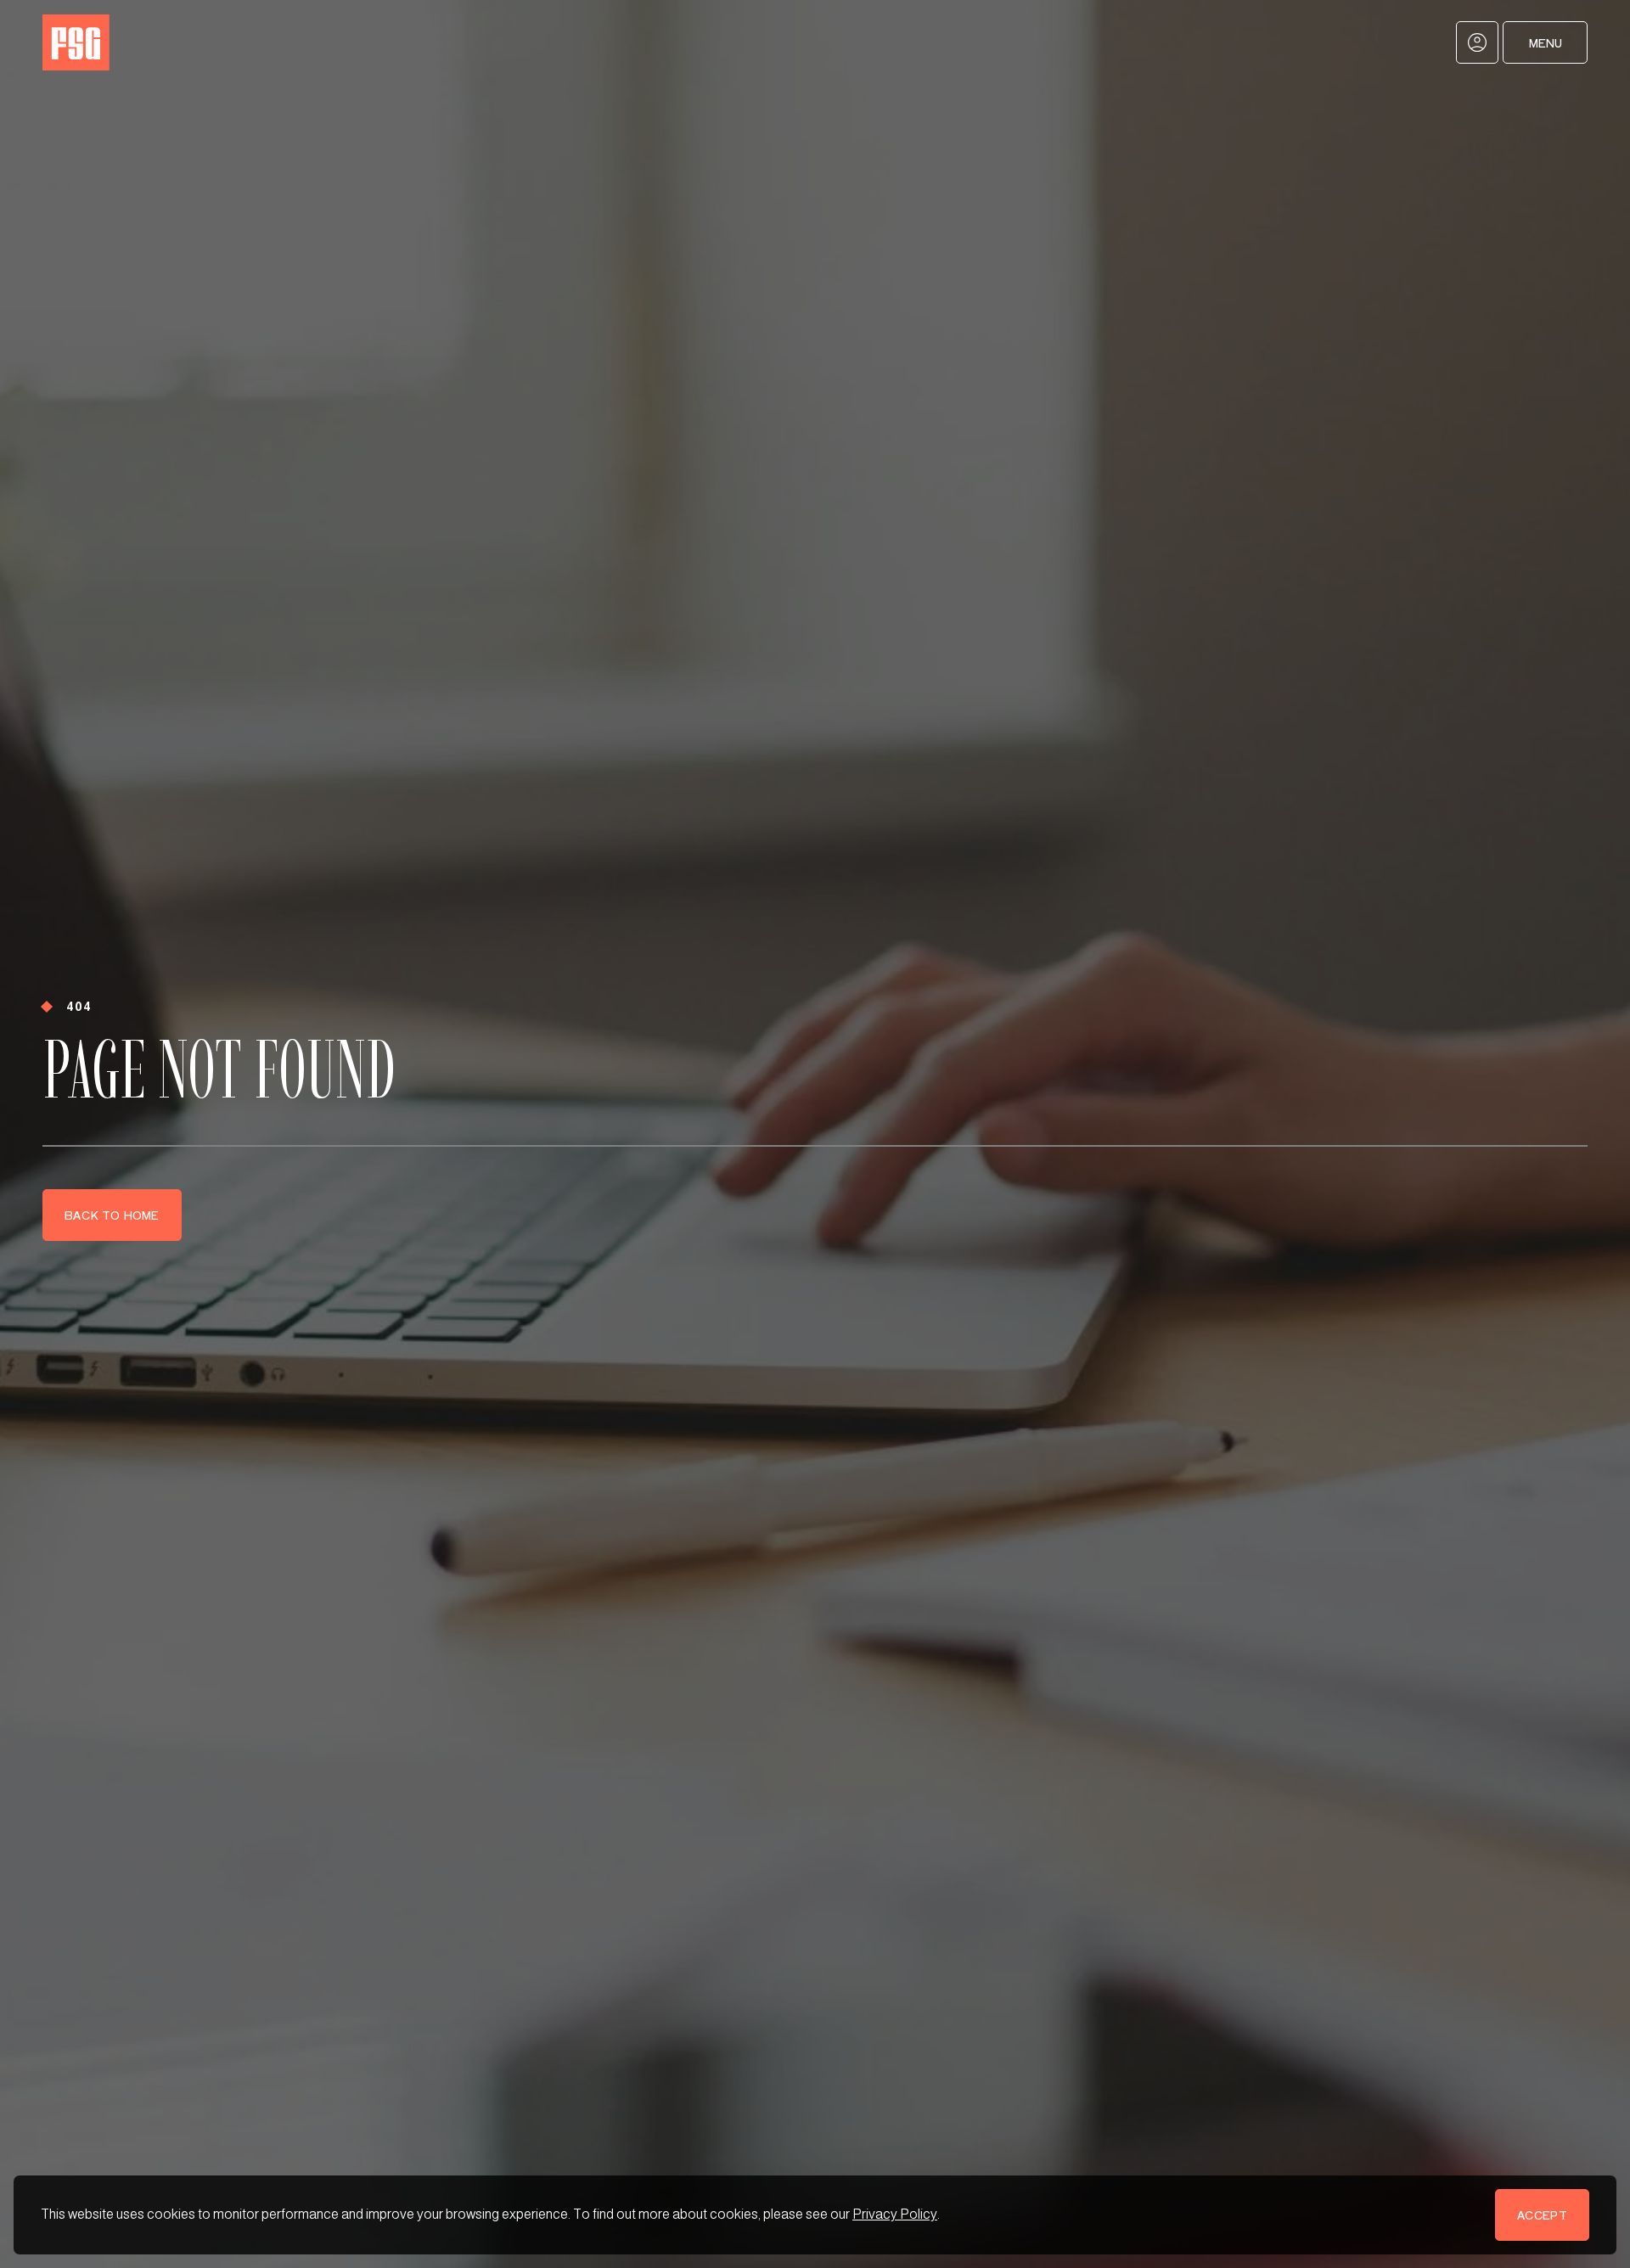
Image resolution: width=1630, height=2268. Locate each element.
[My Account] (1477, 42)
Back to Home (112, 1215)
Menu (1546, 43)
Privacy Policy (895, 2214)
